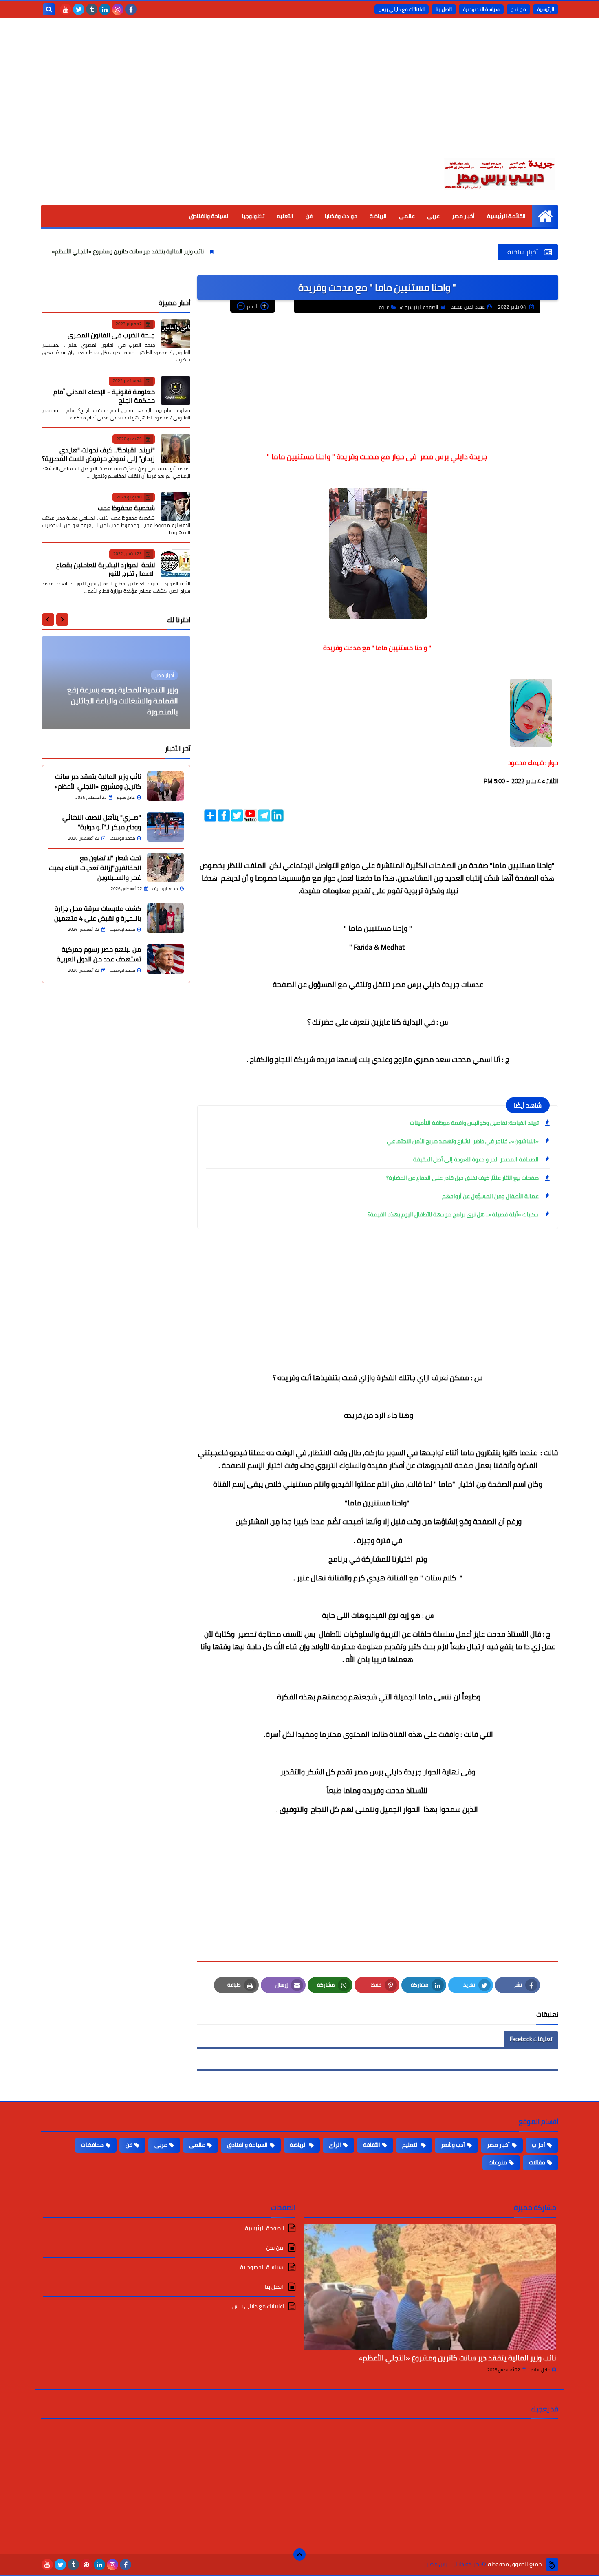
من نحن (518, 9)
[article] (116, 683)
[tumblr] (92, 9)
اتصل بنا (444, 9)
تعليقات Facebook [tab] (531, 2039)
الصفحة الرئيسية (421, 307)
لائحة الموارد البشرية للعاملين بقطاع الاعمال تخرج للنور (106, 569)
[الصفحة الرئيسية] (545, 216)
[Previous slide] (62, 619)
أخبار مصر (463, 216)
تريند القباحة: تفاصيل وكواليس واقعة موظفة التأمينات (474, 1123)
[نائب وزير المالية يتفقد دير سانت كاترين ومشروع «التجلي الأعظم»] (165, 786)
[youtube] (66, 9)
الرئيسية (546, 9)
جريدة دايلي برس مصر (453, 2564)
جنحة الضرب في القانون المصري (111, 335)
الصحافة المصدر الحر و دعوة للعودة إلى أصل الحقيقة (476, 1159)
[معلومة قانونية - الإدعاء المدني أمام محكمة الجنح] (176, 390)
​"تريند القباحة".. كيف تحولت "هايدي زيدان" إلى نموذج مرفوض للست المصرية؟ (98, 454)
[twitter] (79, 9)
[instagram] (118, 9)
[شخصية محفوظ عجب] (176, 507)
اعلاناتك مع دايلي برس (402, 9)
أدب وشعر (453, 2145)
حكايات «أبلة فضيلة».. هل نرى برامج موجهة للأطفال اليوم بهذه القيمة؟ (453, 1214)
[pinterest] (86, 2565)
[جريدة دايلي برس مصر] (499, 172)
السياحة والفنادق (209, 216)
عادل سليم (540, 2370)
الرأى (335, 2145)
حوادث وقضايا (341, 216)
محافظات (92, 2145)
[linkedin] (105, 9)
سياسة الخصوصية (481, 9)
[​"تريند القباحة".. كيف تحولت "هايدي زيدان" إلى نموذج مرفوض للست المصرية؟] (176, 449)
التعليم (285, 216)
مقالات (537, 2162)
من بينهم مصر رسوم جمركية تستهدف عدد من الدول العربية (99, 954)
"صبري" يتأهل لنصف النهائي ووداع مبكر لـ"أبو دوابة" (102, 822)
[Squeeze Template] (552, 2565)
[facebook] (131, 9)
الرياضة (378, 216)
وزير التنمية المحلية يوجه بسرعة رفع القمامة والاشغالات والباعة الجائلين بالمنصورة (123, 701)
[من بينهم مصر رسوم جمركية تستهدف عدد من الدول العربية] (165, 959)
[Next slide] (48, 619)
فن (309, 216)
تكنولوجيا (253, 216)
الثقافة (372, 2145)
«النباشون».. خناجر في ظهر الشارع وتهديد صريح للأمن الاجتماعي (463, 1141)
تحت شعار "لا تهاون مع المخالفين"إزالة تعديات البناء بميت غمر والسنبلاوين (95, 868)
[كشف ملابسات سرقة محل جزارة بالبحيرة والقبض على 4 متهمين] (165, 918)
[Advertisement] (299, 94)
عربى (433, 216)
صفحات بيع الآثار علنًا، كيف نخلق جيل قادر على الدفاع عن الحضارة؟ (462, 1178)
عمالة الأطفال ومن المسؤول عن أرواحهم (490, 1196)
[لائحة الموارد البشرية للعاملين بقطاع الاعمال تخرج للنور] (176, 564)
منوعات (382, 307)
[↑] (299, 2554)
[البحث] (49, 9)
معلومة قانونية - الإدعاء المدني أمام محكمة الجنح (104, 396)
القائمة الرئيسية (506, 216)
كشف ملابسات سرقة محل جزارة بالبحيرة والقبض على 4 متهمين (98, 913)
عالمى (407, 216)
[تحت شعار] (165, 868)
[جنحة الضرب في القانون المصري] (176, 334)
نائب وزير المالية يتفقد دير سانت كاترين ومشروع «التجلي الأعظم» (200, 251)
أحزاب (538, 2145)
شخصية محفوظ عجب (126, 508)
